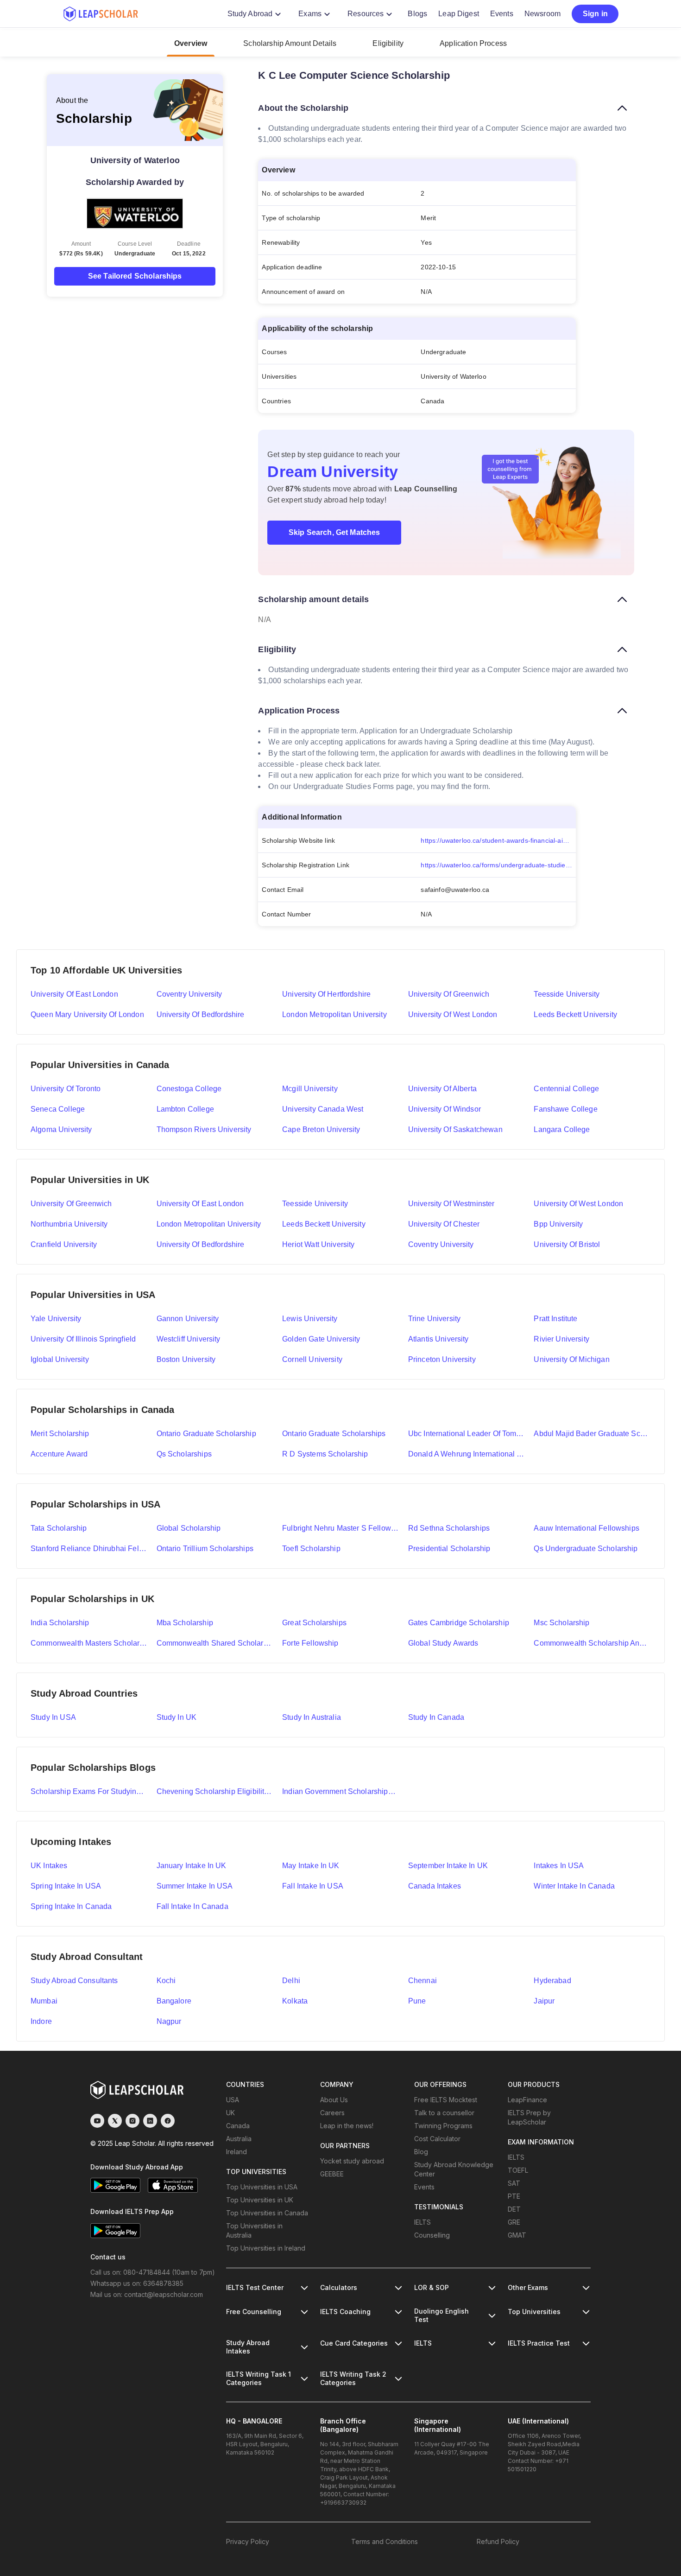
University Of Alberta (442, 1089)
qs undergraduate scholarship (586, 1549)
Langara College (562, 1129)
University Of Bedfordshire (201, 1244)
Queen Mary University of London (87, 1014)
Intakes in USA (559, 1866)
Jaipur (544, 2001)
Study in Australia (312, 1717)
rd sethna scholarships (449, 1528)
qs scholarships (184, 1454)
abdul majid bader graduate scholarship (592, 1434)
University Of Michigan (571, 1359)
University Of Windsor (445, 1109)
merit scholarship (60, 1434)
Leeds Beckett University (575, 1014)
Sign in (595, 14)
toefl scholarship (311, 1549)
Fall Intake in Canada (192, 1906)
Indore (41, 2021)
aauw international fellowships (586, 1528)
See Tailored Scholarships (135, 276)
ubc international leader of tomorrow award (467, 1434)
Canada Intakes (435, 1886)
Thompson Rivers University (204, 1129)
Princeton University (442, 1359)
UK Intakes (49, 1866)
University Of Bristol (567, 1244)
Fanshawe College (565, 1109)
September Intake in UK (448, 1866)
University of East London (74, 994)
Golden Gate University (321, 1339)
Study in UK (177, 1717)
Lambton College (185, 1109)
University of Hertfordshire (326, 994)
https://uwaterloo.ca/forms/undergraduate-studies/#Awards (498, 865)
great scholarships (314, 1623)
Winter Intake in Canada (574, 1886)
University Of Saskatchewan (455, 1129)
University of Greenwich (449, 994)
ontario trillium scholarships (205, 1549)
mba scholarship (185, 1623)
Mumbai (44, 2001)
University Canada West (323, 1109)
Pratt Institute (555, 1319)
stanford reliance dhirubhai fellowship (89, 1549)
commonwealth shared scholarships (215, 1643)
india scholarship (60, 1623)
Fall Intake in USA (313, 1886)
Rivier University (561, 1339)
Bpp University (558, 1224)
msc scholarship (561, 1623)
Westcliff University (189, 1339)
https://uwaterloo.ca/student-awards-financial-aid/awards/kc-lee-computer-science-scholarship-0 (498, 840)
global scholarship (189, 1528)
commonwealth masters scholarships (89, 1643)
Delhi (291, 1981)
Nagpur (169, 2021)
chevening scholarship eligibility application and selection (215, 1791)
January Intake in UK (192, 1866)
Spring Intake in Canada (71, 1906)
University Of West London (578, 1204)
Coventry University (189, 994)
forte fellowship (310, 1643)
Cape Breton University (321, 1129)
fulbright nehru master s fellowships (340, 1528)
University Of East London (200, 1204)
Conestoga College (189, 1089)
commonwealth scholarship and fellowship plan (592, 1643)
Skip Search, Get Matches (334, 532)
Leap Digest (459, 14)
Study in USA (53, 1717)
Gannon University (188, 1319)
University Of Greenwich (71, 1204)
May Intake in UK (311, 1866)
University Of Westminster (451, 1204)
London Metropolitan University (334, 1014)
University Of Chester (444, 1224)
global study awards (443, 1643)
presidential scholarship (449, 1549)
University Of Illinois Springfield (83, 1339)
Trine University (434, 1319)
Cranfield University (64, 1244)
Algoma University (61, 1129)
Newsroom (542, 14)
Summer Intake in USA (195, 1886)
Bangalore (174, 2001)
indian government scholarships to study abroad (340, 1791)
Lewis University (310, 1319)
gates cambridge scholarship (459, 1623)
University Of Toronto (66, 1089)
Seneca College (58, 1109)
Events (502, 14)
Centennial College (566, 1089)
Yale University (56, 1319)
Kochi (166, 1981)
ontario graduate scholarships (334, 1434)
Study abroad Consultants (74, 1981)
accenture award (59, 1454)
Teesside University (567, 994)
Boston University (186, 1359)
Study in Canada (436, 1717)
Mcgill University (310, 1089)
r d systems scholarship (325, 1454)
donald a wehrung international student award (467, 1454)
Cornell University (312, 1359)
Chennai (422, 1981)
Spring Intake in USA (66, 1886)
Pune (417, 2001)
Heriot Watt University (318, 1244)
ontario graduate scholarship (206, 1434)
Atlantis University (438, 1339)
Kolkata (295, 2001)
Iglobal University (60, 1359)
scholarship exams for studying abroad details (89, 1791)
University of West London (453, 1014)
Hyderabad (552, 1981)
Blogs (417, 14)
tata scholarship (59, 1528)
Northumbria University (69, 1224)
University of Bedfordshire (201, 1014)
